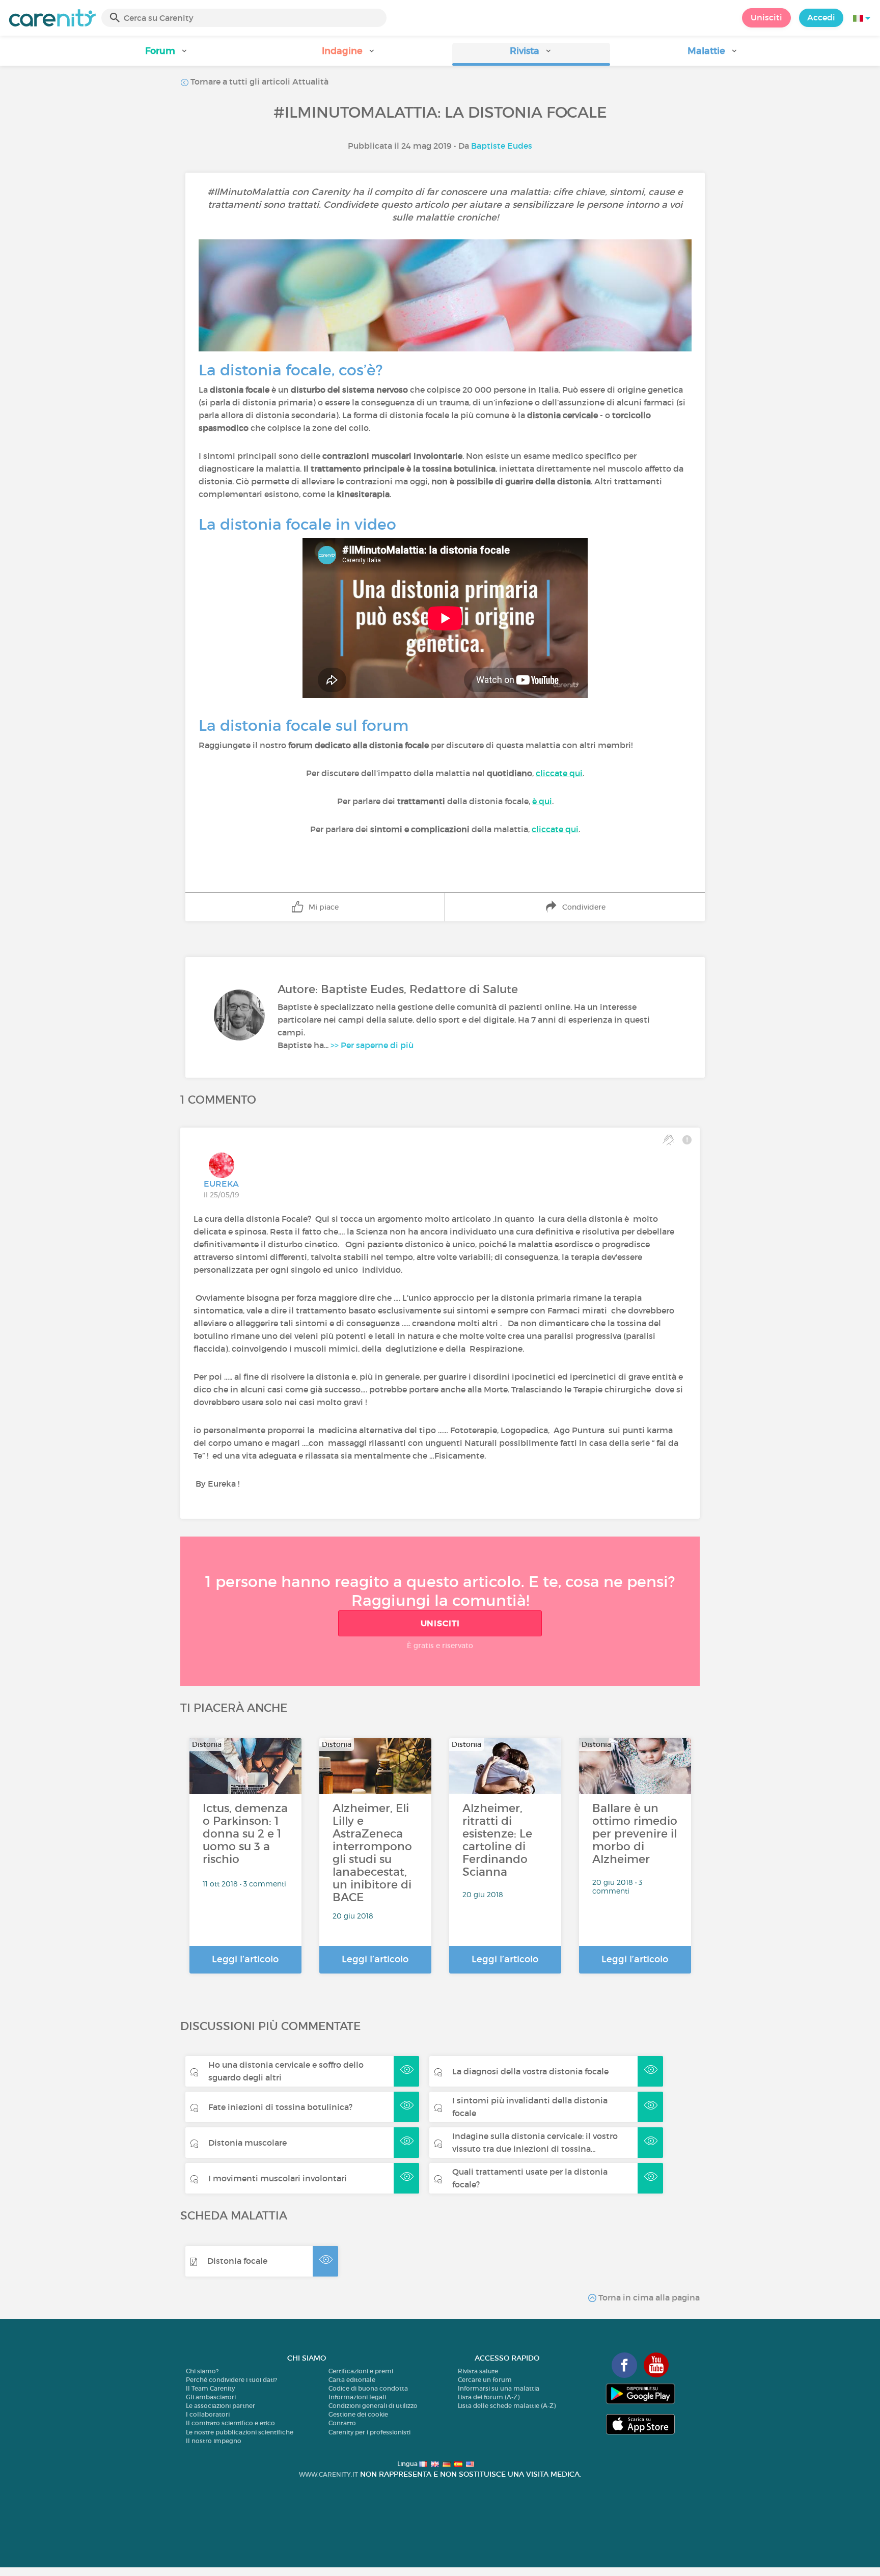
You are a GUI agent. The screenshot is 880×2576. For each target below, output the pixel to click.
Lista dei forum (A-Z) (489, 2397)
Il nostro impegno (214, 2441)
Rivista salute (478, 2371)
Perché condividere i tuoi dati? (231, 2380)
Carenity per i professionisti (369, 2432)
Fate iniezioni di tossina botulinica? (280, 2107)
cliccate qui (559, 773)
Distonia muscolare (248, 2143)
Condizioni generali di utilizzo (373, 2406)
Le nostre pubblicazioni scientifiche (240, 2432)
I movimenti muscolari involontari (278, 2178)
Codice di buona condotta (368, 2388)
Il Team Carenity (210, 2388)
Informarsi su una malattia (499, 2388)
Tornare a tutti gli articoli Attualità (258, 81)
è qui (542, 801)
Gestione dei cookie (358, 2414)
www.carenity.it (328, 2474)
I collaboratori (208, 2414)
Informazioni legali (357, 2397)
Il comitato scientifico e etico (230, 2423)
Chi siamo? (202, 2371)
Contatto (342, 2423)
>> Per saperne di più (372, 1045)
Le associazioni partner (221, 2406)
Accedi (821, 17)
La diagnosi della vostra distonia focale (530, 2071)
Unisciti (766, 17)
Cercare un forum (485, 2380)
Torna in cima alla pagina (648, 2297)
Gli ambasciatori (211, 2397)
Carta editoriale (352, 2380)
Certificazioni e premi (361, 2371)
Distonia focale (237, 2261)
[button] (167, 54)
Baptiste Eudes (502, 146)
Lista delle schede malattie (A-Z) (507, 2406)
